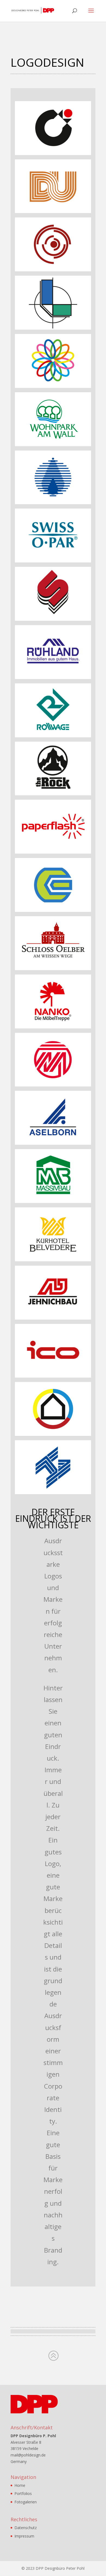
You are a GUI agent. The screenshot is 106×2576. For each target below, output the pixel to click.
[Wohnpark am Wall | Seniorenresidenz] (53, 445)
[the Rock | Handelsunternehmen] (53, 794)
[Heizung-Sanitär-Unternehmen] (53, 503)
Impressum (24, 2536)
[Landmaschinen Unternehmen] (53, 910)
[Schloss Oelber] (53, 969)
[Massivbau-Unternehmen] (53, 1202)
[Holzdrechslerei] (53, 270)
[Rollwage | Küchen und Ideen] (53, 736)
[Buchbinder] (53, 328)
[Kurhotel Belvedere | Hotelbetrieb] (53, 1260)
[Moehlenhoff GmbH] (53, 1085)
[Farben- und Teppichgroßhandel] (53, 212)
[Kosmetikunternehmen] (53, 561)
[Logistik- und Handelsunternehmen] (53, 1376)
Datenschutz (26, 2528)
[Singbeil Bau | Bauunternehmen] (53, 619)
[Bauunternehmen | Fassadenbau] (53, 1493)
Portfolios (23, 2493)
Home (20, 2485)
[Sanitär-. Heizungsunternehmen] (53, 1434)
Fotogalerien (26, 2502)
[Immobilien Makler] (53, 678)
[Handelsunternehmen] (53, 1143)
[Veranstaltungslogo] (53, 386)
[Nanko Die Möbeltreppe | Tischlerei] (53, 1027)
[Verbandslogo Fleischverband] (53, 154)
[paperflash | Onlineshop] (53, 852)
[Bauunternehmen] (53, 1318)
